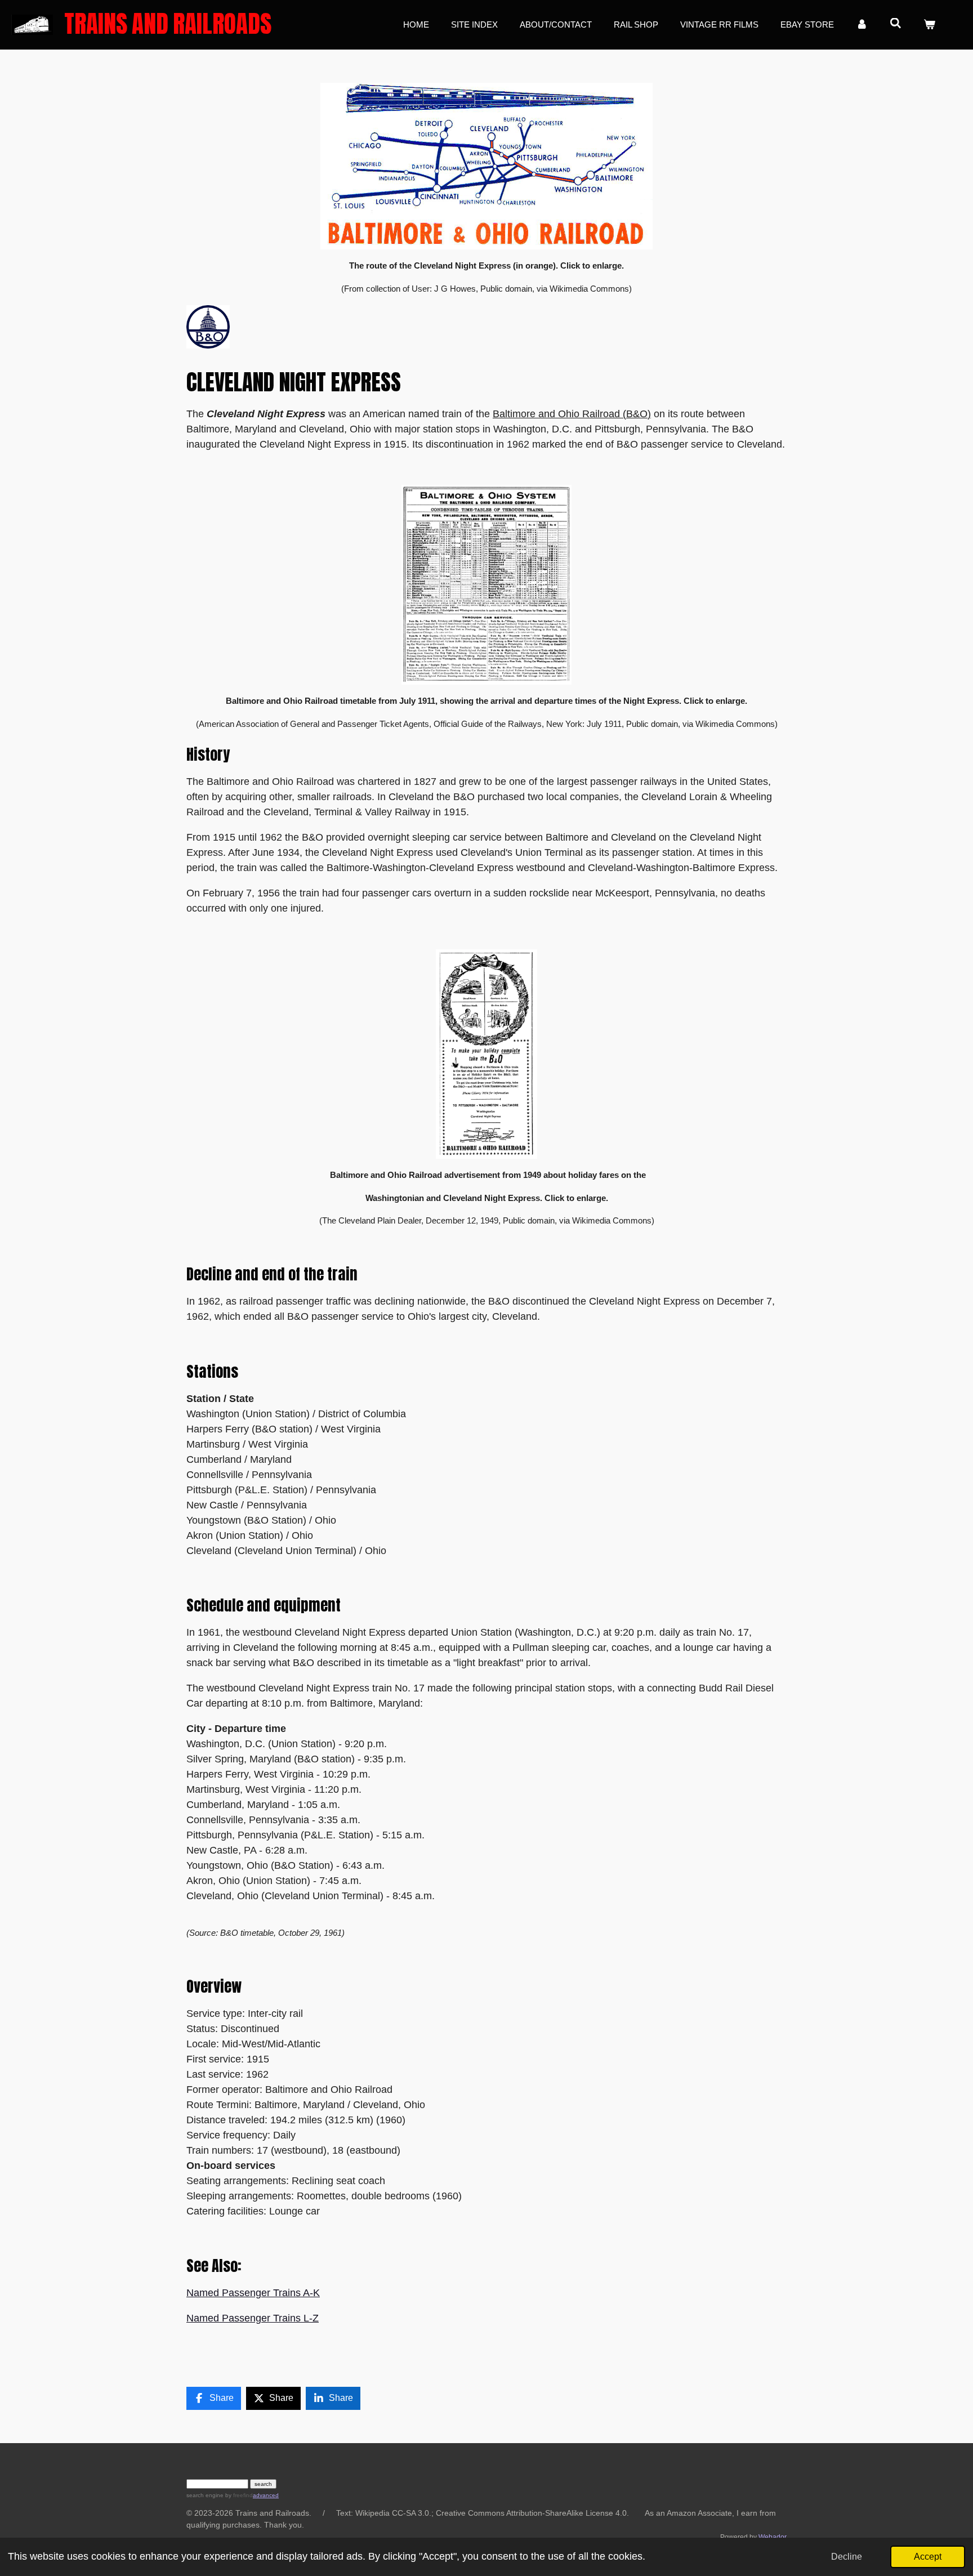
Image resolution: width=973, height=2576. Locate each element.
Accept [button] (928, 2556)
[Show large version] (486, 166)
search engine (205, 2495)
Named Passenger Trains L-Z (253, 2318)
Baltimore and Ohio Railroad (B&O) (572, 414)
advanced (266, 2495)
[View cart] (929, 25)
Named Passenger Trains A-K (253, 2293)
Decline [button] (847, 2556)
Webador (773, 2537)
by (238, 2495)
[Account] (862, 25)
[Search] (896, 23)
